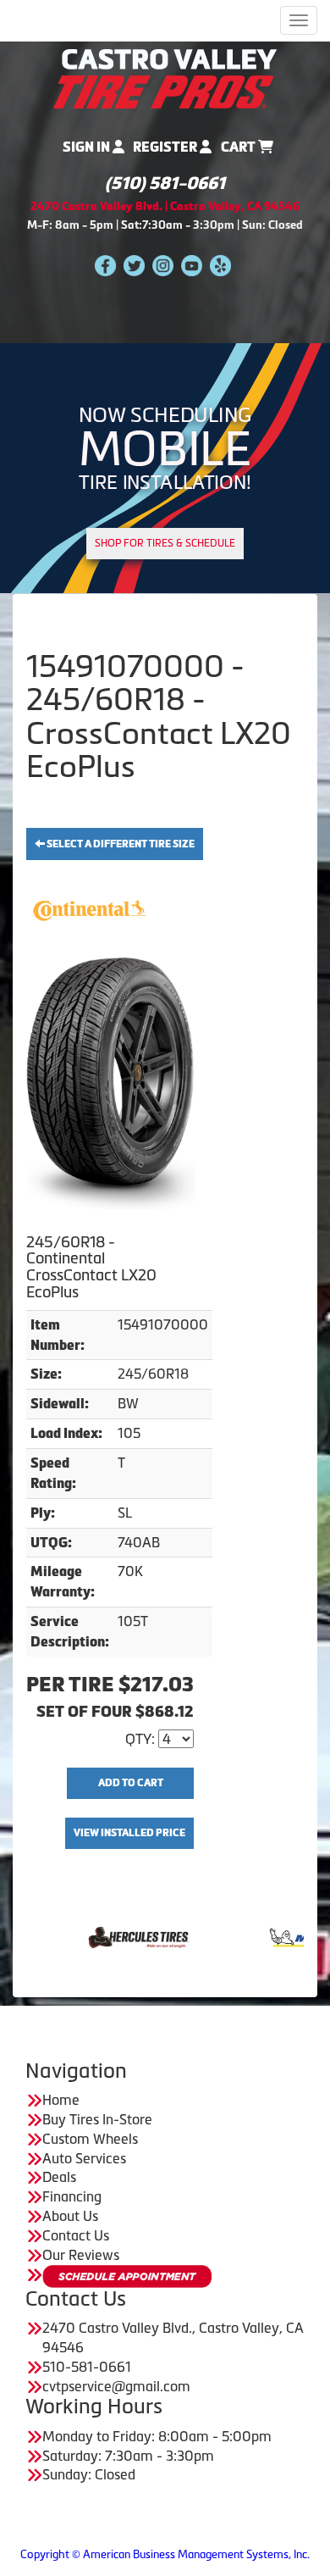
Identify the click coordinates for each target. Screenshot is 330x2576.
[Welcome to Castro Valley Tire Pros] (165, 77)
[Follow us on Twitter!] (134, 264)
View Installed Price (129, 1833)
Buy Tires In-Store (97, 2119)
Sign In (88, 147)
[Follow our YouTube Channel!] (192, 264)
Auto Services (84, 2158)
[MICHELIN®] (267, 1936)
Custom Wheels (90, 2139)
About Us (70, 2216)
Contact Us (76, 2235)
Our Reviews (81, 2255)
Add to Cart (131, 1783)
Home (61, 2100)
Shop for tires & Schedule (165, 543)
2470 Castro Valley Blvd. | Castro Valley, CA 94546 (165, 206)
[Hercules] (88, 1936)
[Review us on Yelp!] (220, 264)
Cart (239, 147)
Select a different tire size (120, 844)
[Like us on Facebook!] (105, 264)
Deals (59, 2177)
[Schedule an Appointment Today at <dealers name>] (127, 2276)
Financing (72, 2196)
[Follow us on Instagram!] (163, 264)
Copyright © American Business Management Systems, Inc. (165, 2554)
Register (166, 147)
